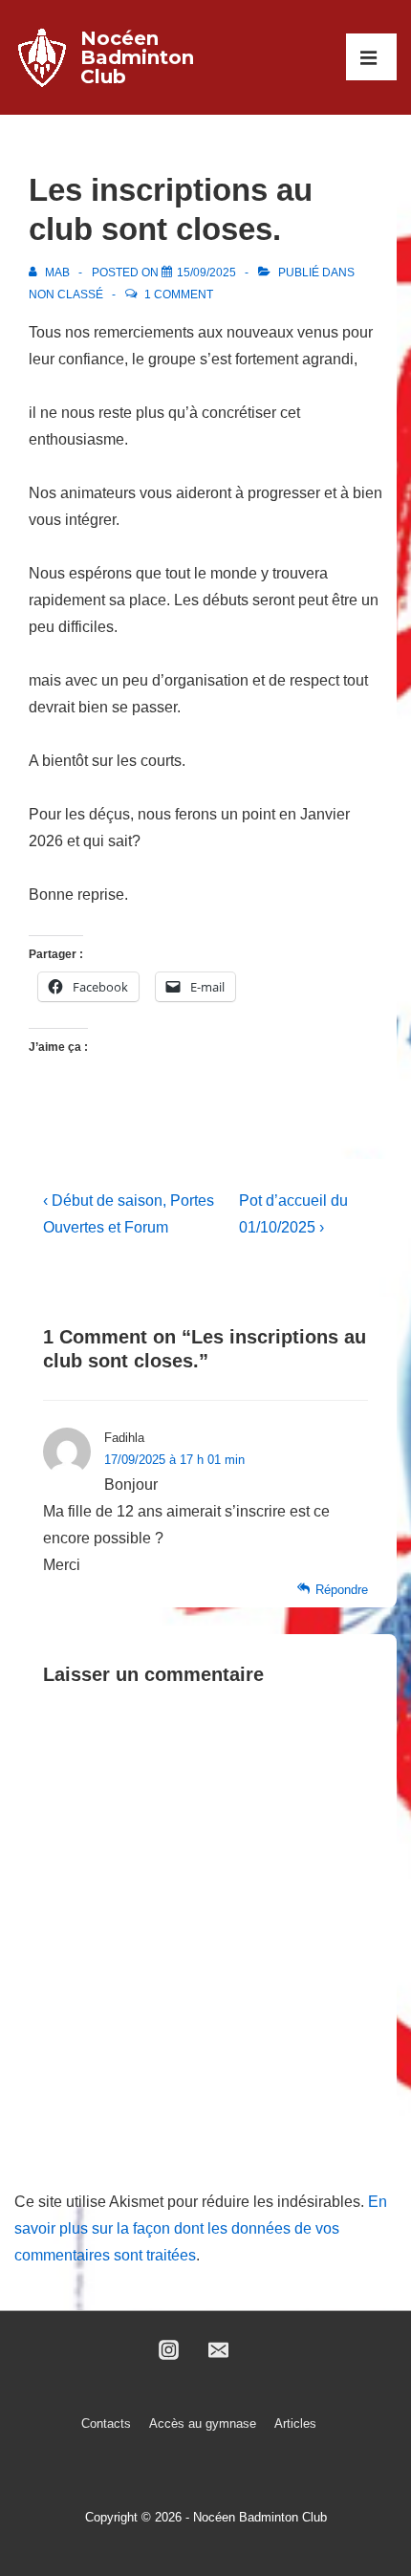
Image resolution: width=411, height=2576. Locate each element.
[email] (219, 2350)
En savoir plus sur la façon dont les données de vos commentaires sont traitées (201, 2228)
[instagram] (168, 2350)
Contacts (106, 2423)
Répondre (342, 1590)
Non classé (66, 295)
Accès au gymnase (203, 2423)
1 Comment (179, 295)
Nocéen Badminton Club (137, 57)
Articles (295, 2423)
